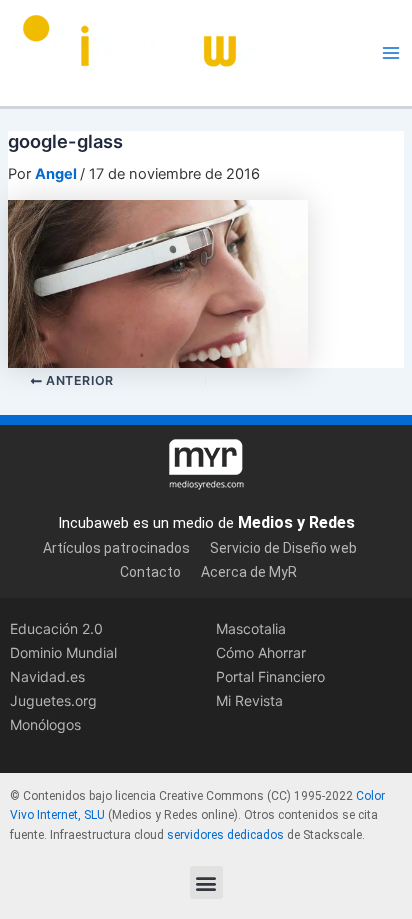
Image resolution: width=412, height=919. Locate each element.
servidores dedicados (225, 835)
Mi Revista (249, 700)
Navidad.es (47, 676)
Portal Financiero (270, 676)
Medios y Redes (296, 522)
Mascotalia (251, 628)
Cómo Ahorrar (261, 652)
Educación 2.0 (56, 628)
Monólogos (45, 724)
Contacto (150, 572)
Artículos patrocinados (116, 548)
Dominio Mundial (63, 652)
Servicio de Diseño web (283, 548)
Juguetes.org (53, 700)
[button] (206, 882)
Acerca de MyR (249, 572)
